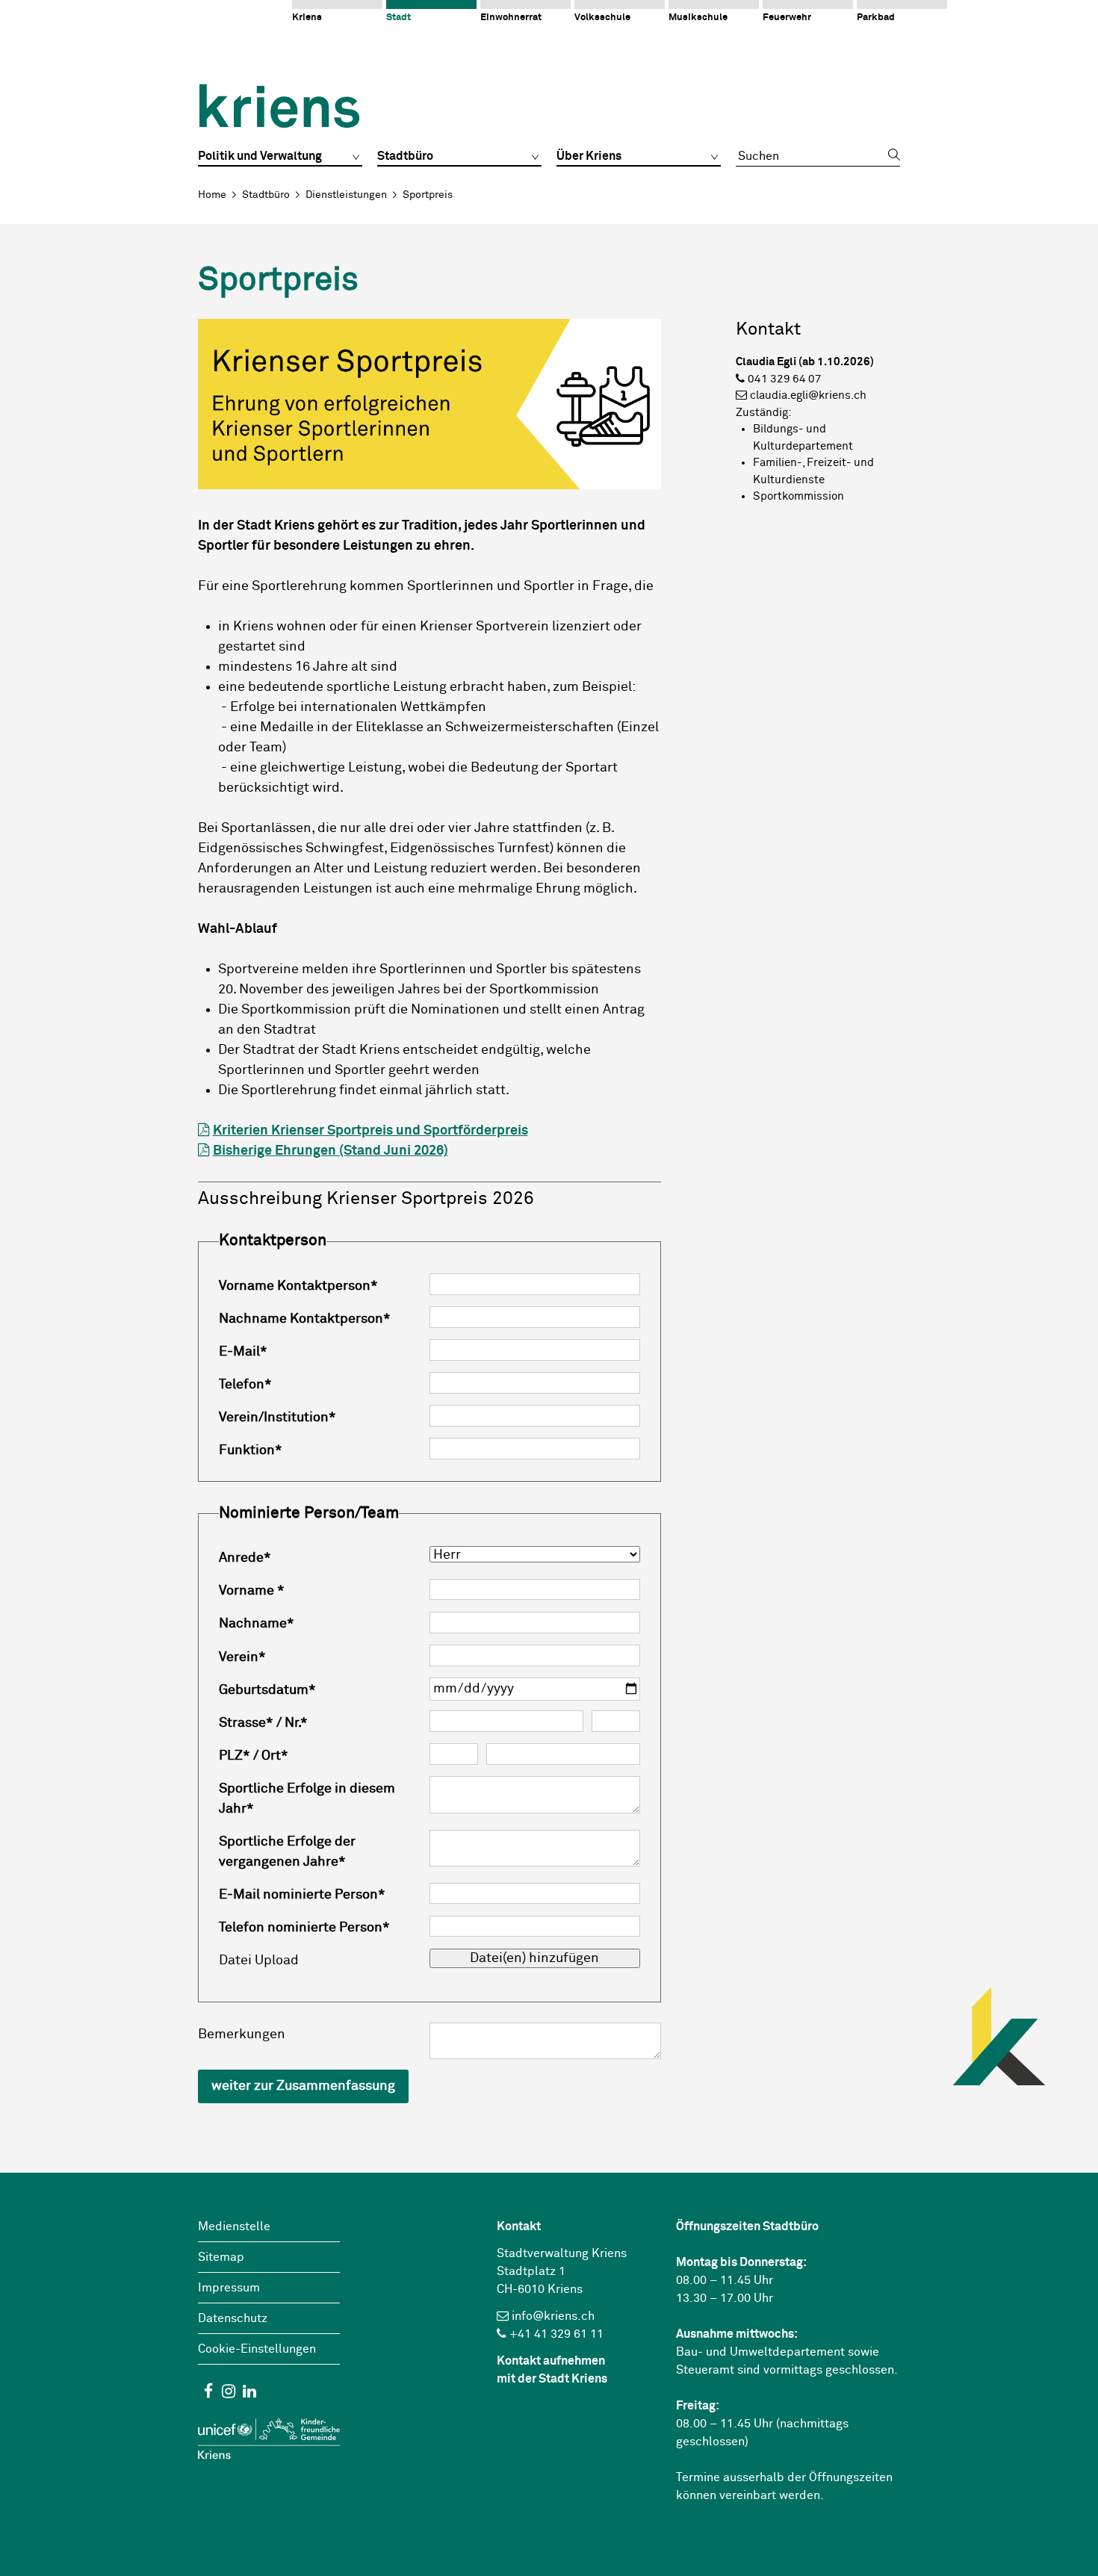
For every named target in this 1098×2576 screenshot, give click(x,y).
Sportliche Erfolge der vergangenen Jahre (287, 1852)
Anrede (245, 1558)
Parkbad (876, 18)
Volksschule (602, 18)
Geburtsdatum (267, 1690)
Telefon (245, 1385)
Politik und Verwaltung (260, 156)
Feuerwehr (787, 18)
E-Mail (243, 1352)
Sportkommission (798, 496)
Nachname (257, 1624)
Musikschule (698, 18)
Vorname (252, 1591)
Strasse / (250, 1723)
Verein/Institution (277, 1418)
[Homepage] (279, 95)
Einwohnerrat (511, 18)
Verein (242, 1657)
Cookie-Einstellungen (257, 2349)
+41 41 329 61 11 (556, 2334)
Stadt (398, 18)
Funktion (251, 1450)
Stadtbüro (405, 156)
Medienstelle (234, 2226)
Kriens (307, 18)
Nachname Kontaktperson (305, 1319)
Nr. (296, 1723)
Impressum (229, 2288)
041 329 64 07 (785, 379)
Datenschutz (233, 2318)
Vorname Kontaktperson (298, 1286)
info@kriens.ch (553, 2316)
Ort (275, 1756)
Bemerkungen (242, 2035)
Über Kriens (589, 156)
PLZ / (239, 1756)
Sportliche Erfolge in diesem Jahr (307, 1799)
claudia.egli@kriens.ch (808, 395)
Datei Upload (259, 1961)
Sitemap (221, 2257)
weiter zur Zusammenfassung (303, 2086)
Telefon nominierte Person (304, 1928)
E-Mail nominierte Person (302, 1895)
